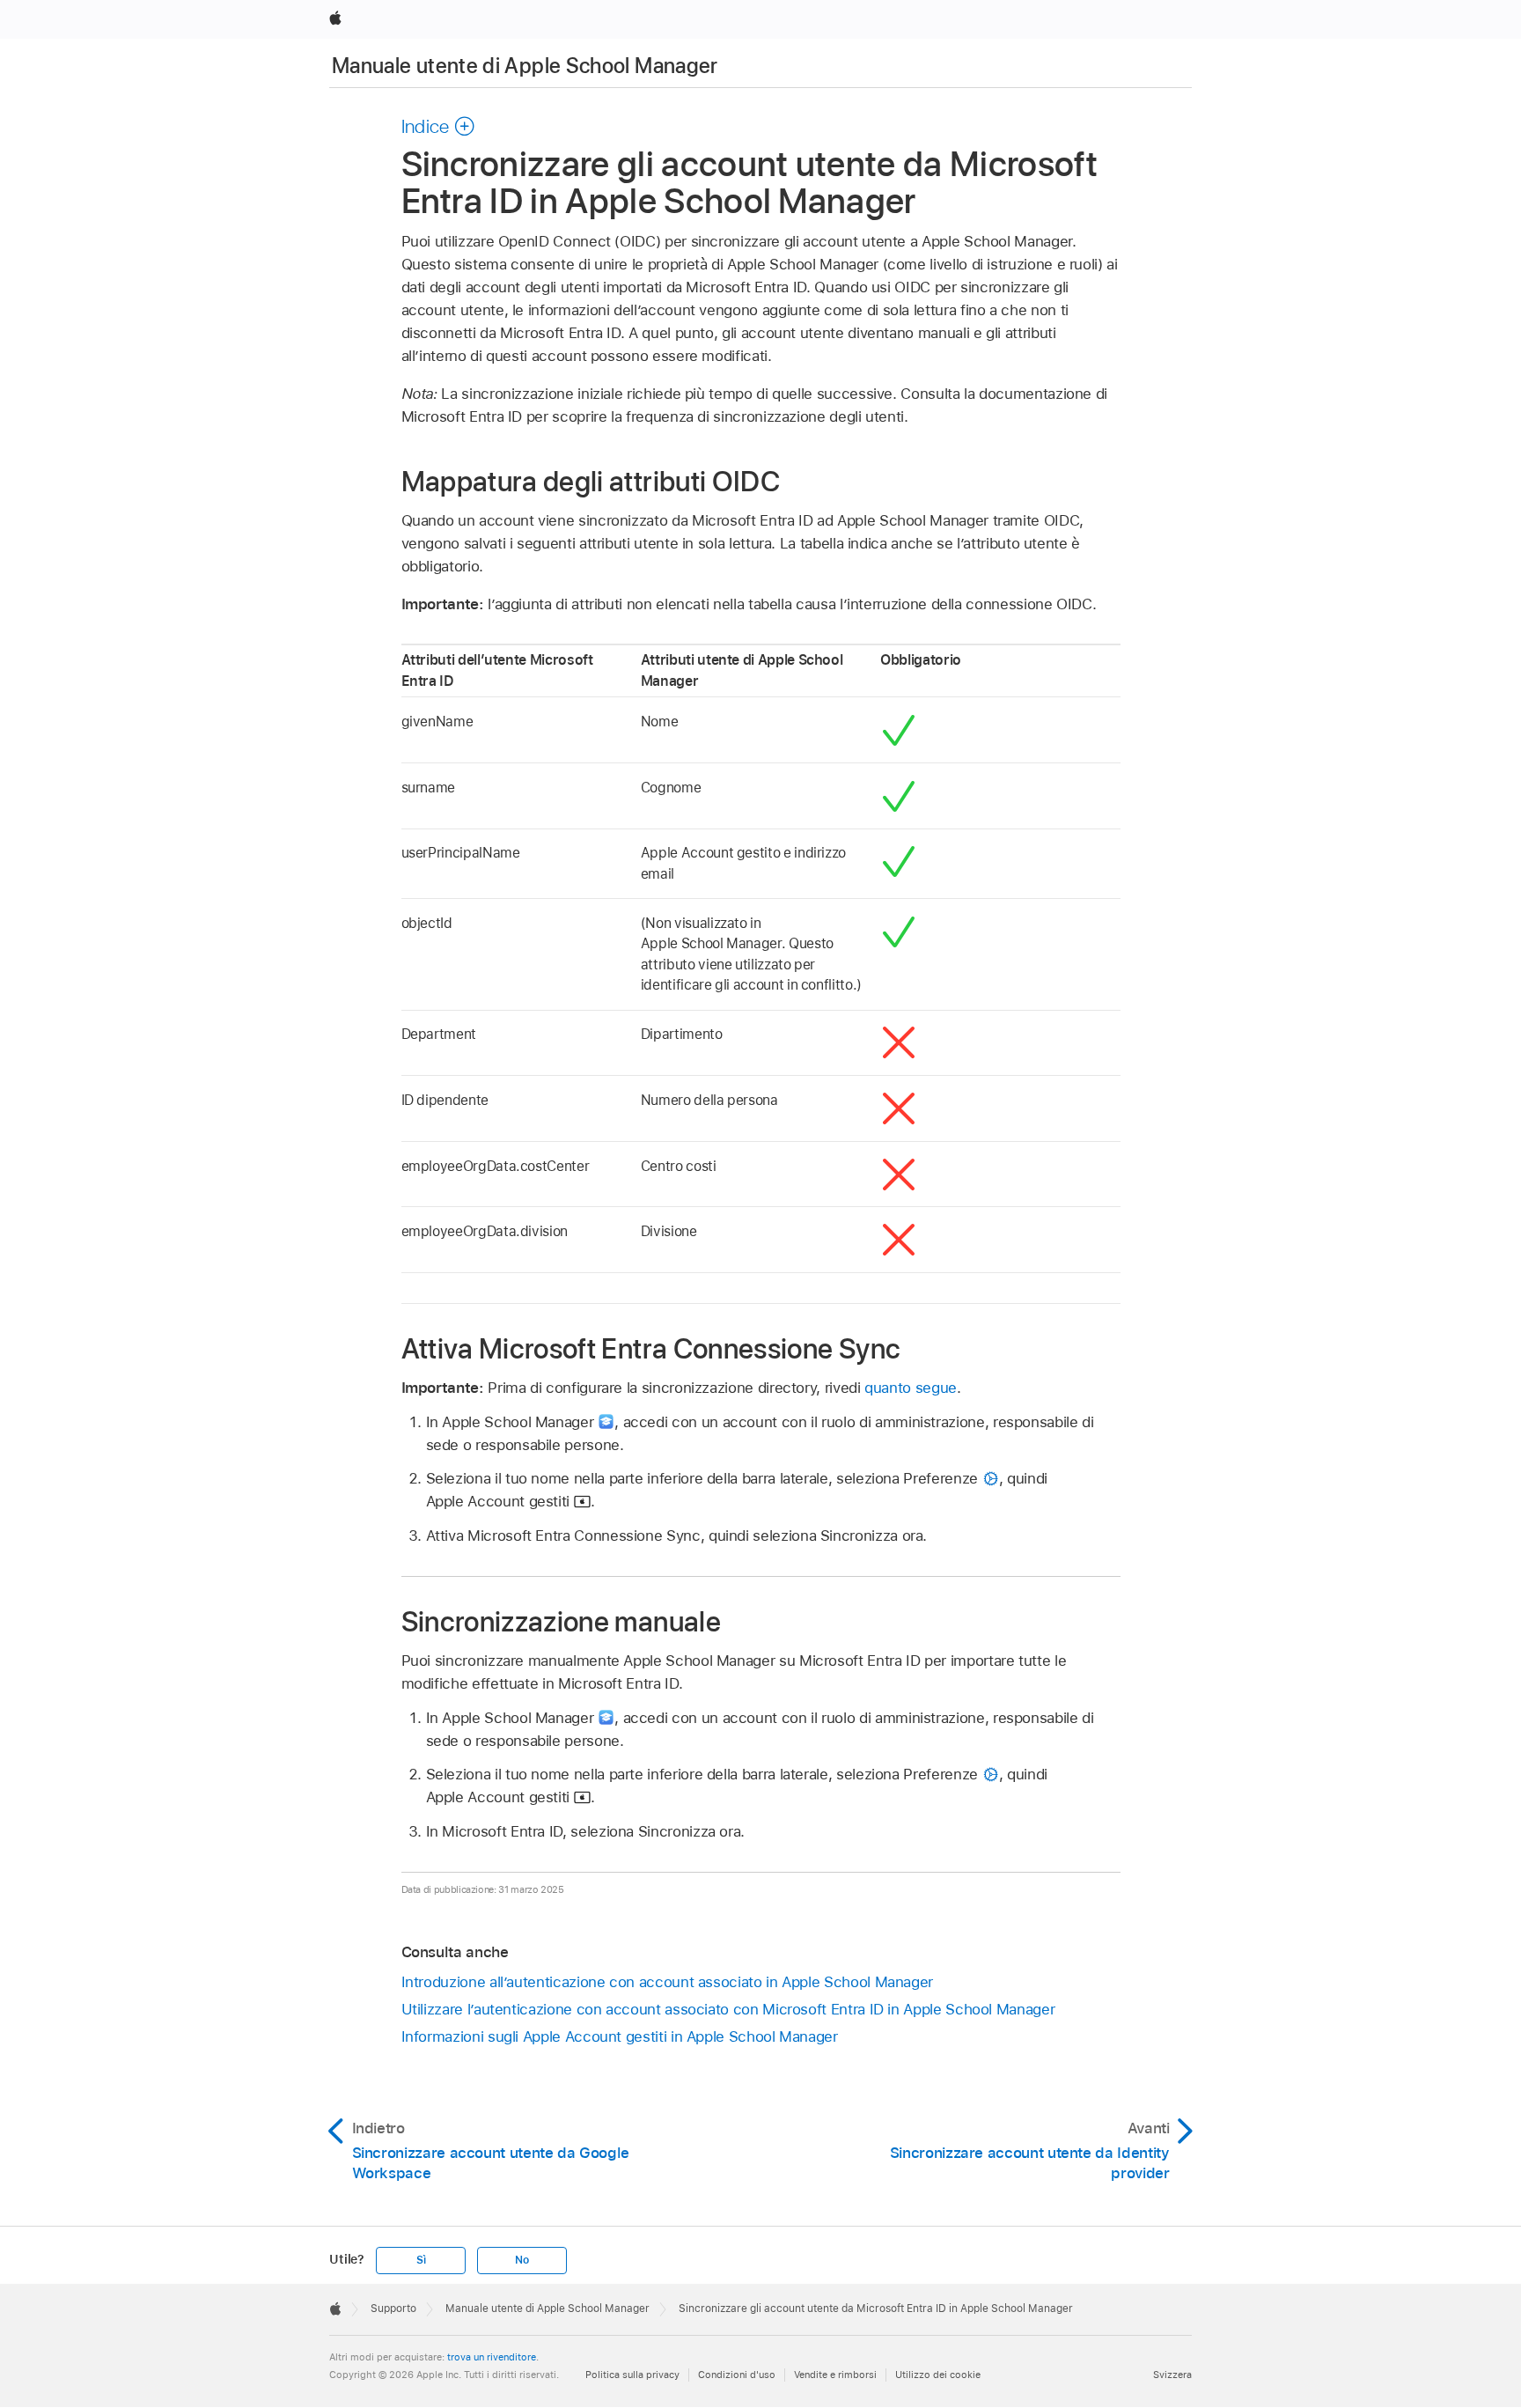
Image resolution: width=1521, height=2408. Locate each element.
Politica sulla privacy (632, 2375)
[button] (438, 126)
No (522, 2260)
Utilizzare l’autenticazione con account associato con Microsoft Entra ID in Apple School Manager (728, 2009)
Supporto (393, 2309)
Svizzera (1172, 2375)
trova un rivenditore (492, 2357)
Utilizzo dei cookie (938, 2375)
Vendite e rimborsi (835, 2375)
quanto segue (911, 1388)
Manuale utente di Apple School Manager (525, 66)
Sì (421, 2260)
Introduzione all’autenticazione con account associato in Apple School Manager (668, 1982)
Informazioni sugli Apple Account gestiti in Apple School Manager (620, 2036)
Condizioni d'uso (737, 2375)
